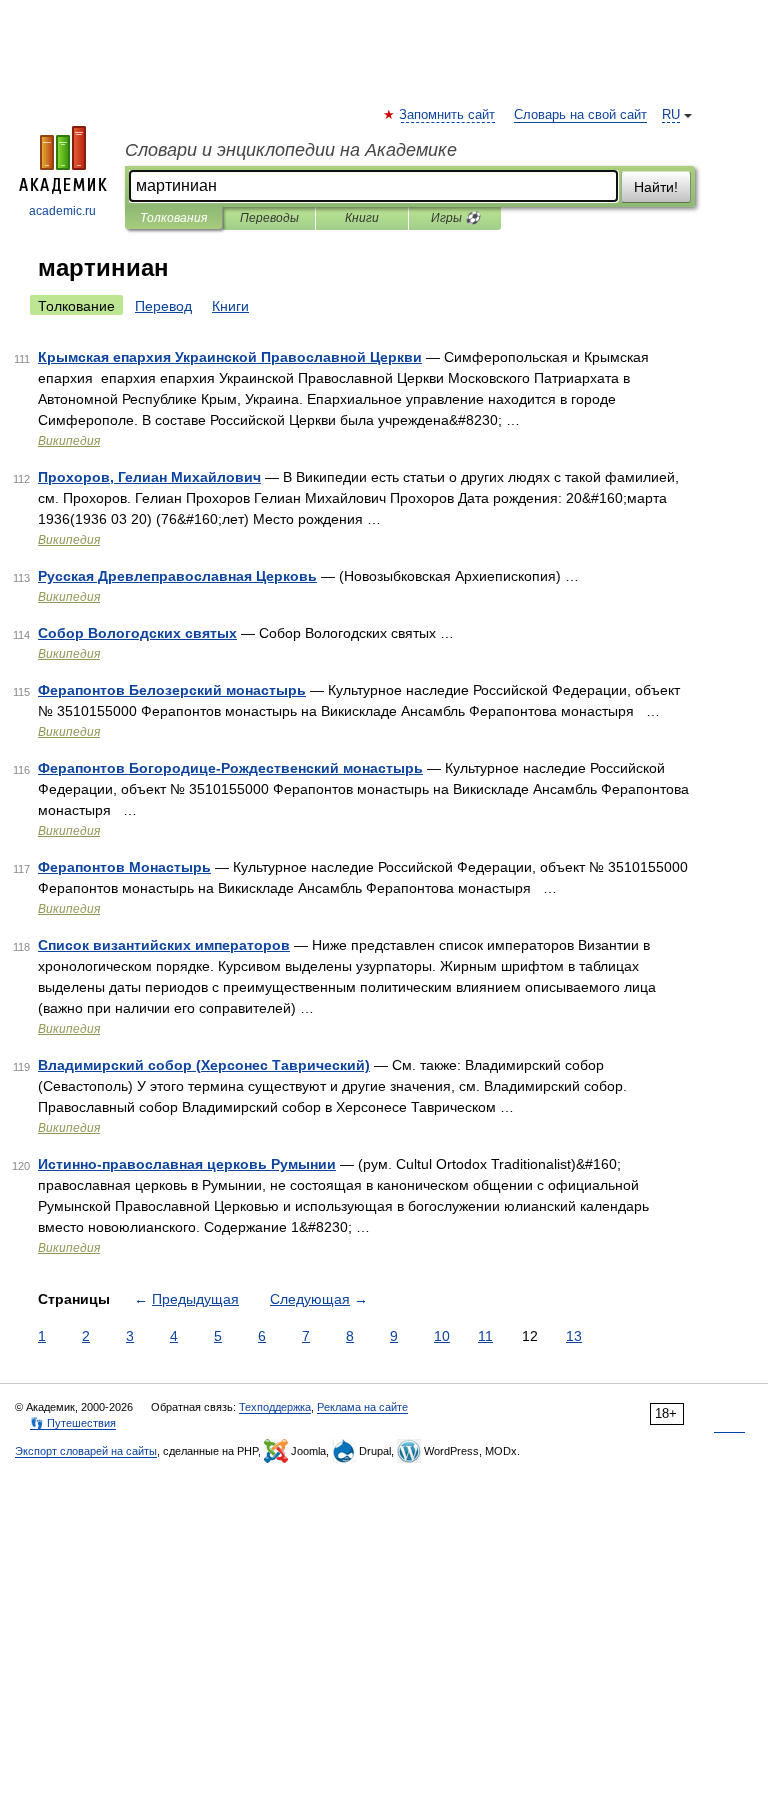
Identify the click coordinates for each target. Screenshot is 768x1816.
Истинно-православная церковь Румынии (187, 1164)
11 (485, 1336)
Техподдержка (275, 1407)
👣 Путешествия (73, 1423)
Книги (362, 218)
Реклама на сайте (362, 1407)
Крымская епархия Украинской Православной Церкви (230, 357)
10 (442, 1336)
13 (574, 1336)
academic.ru (62, 211)
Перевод (163, 306)
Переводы (269, 218)
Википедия (69, 441)
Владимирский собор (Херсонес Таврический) (204, 1065)
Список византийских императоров (164, 945)
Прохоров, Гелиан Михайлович (149, 477)
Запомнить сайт (448, 115)
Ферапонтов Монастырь (124, 867)
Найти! (656, 187)
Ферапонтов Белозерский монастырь (172, 690)
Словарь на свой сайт (580, 115)
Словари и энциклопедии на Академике (291, 150)
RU (671, 115)
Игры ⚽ (455, 218)
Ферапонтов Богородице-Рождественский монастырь (230, 768)
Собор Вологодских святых (137, 633)
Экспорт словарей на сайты (86, 1451)
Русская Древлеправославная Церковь (177, 576)
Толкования (173, 218)
